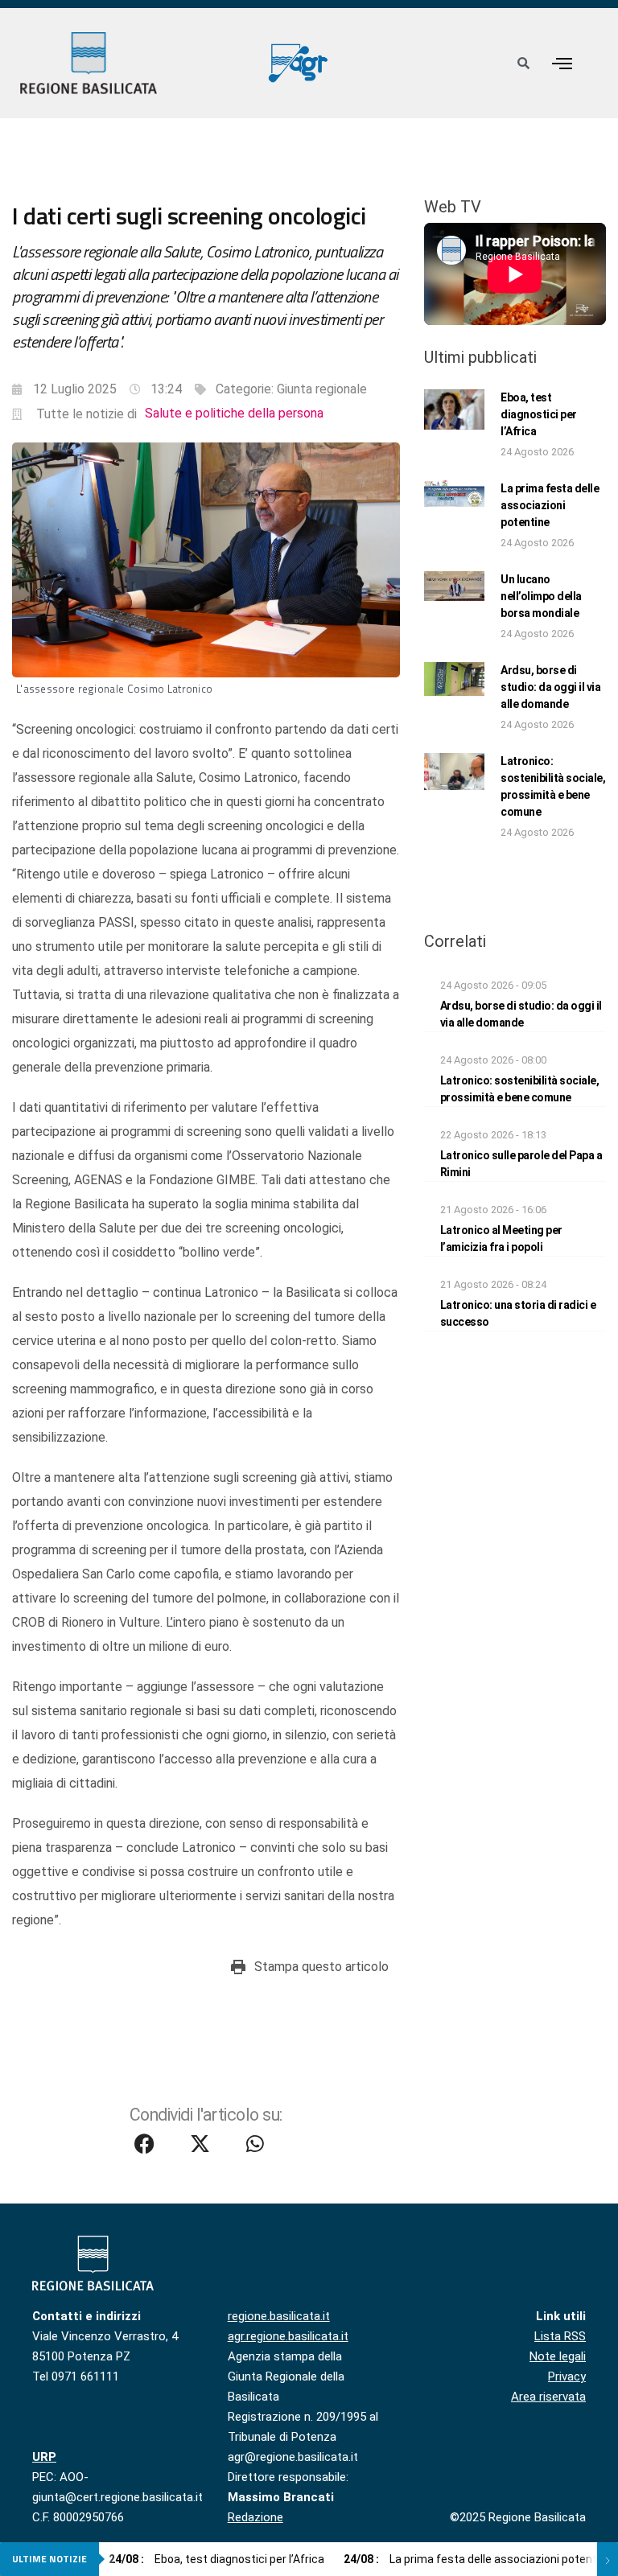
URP (44, 2457)
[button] (562, 63)
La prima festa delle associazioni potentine (550, 505)
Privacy (567, 2376)
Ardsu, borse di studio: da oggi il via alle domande (550, 687)
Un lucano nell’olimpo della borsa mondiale (541, 596)
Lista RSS (560, 2336)
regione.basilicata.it (279, 2316)
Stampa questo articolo (321, 1967)
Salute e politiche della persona (234, 413)
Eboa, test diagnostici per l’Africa (539, 414)
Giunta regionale (322, 389)
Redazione (255, 2517)
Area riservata (548, 2397)
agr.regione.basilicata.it (288, 2336)
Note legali (558, 2356)
